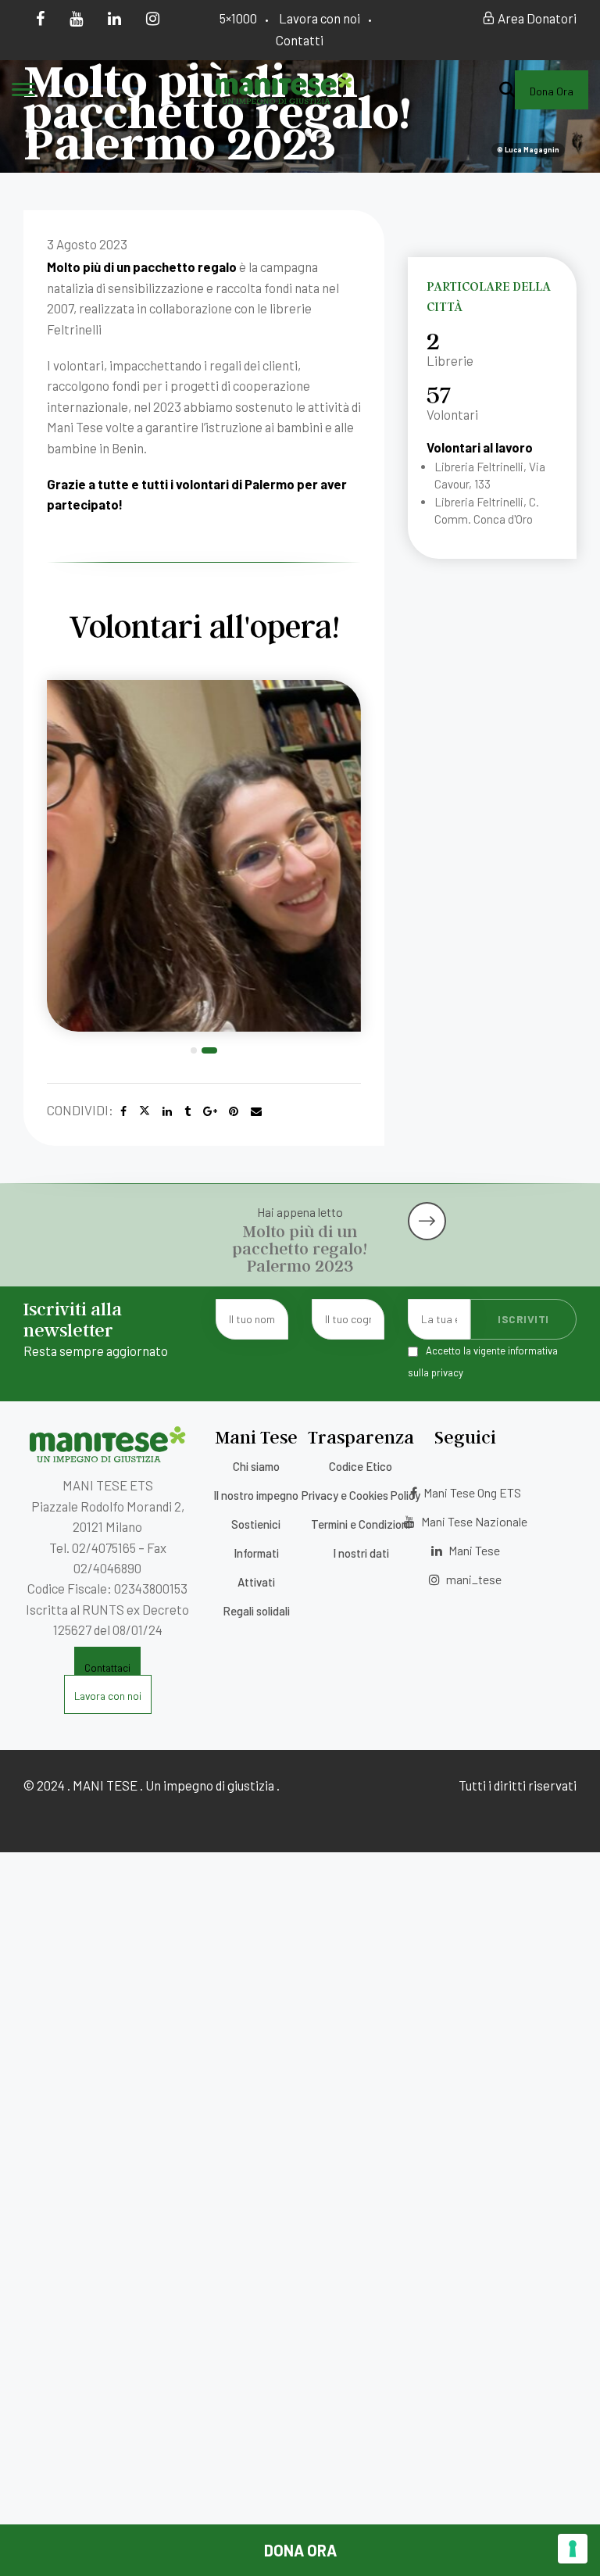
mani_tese (473, 1579)
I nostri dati (361, 1553)
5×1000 (238, 18)
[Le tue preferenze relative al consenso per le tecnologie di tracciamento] (573, 2549)
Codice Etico (361, 1466)
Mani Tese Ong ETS (471, 1492)
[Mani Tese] (284, 98)
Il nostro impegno (256, 1495)
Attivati (256, 1582)
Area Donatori (536, 18)
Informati (256, 1553)
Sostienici (256, 1524)
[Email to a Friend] (256, 1111)
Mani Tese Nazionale (473, 1521)
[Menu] (23, 91)
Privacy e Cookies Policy (361, 1495)
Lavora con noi (320, 18)
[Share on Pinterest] (234, 1111)
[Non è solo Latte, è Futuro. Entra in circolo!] (492, 1208)
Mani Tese (473, 1550)
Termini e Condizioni (361, 1524)
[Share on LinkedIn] (167, 1111)
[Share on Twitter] (145, 1111)
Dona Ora (300, 2550)
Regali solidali (256, 1611)
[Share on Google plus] (210, 1111)
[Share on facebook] (123, 1111)
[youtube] (76, 18)
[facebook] (40, 18)
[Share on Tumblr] (187, 1111)
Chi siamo (256, 1466)
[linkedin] (114, 18)
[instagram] (153, 18)
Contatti (300, 40)
